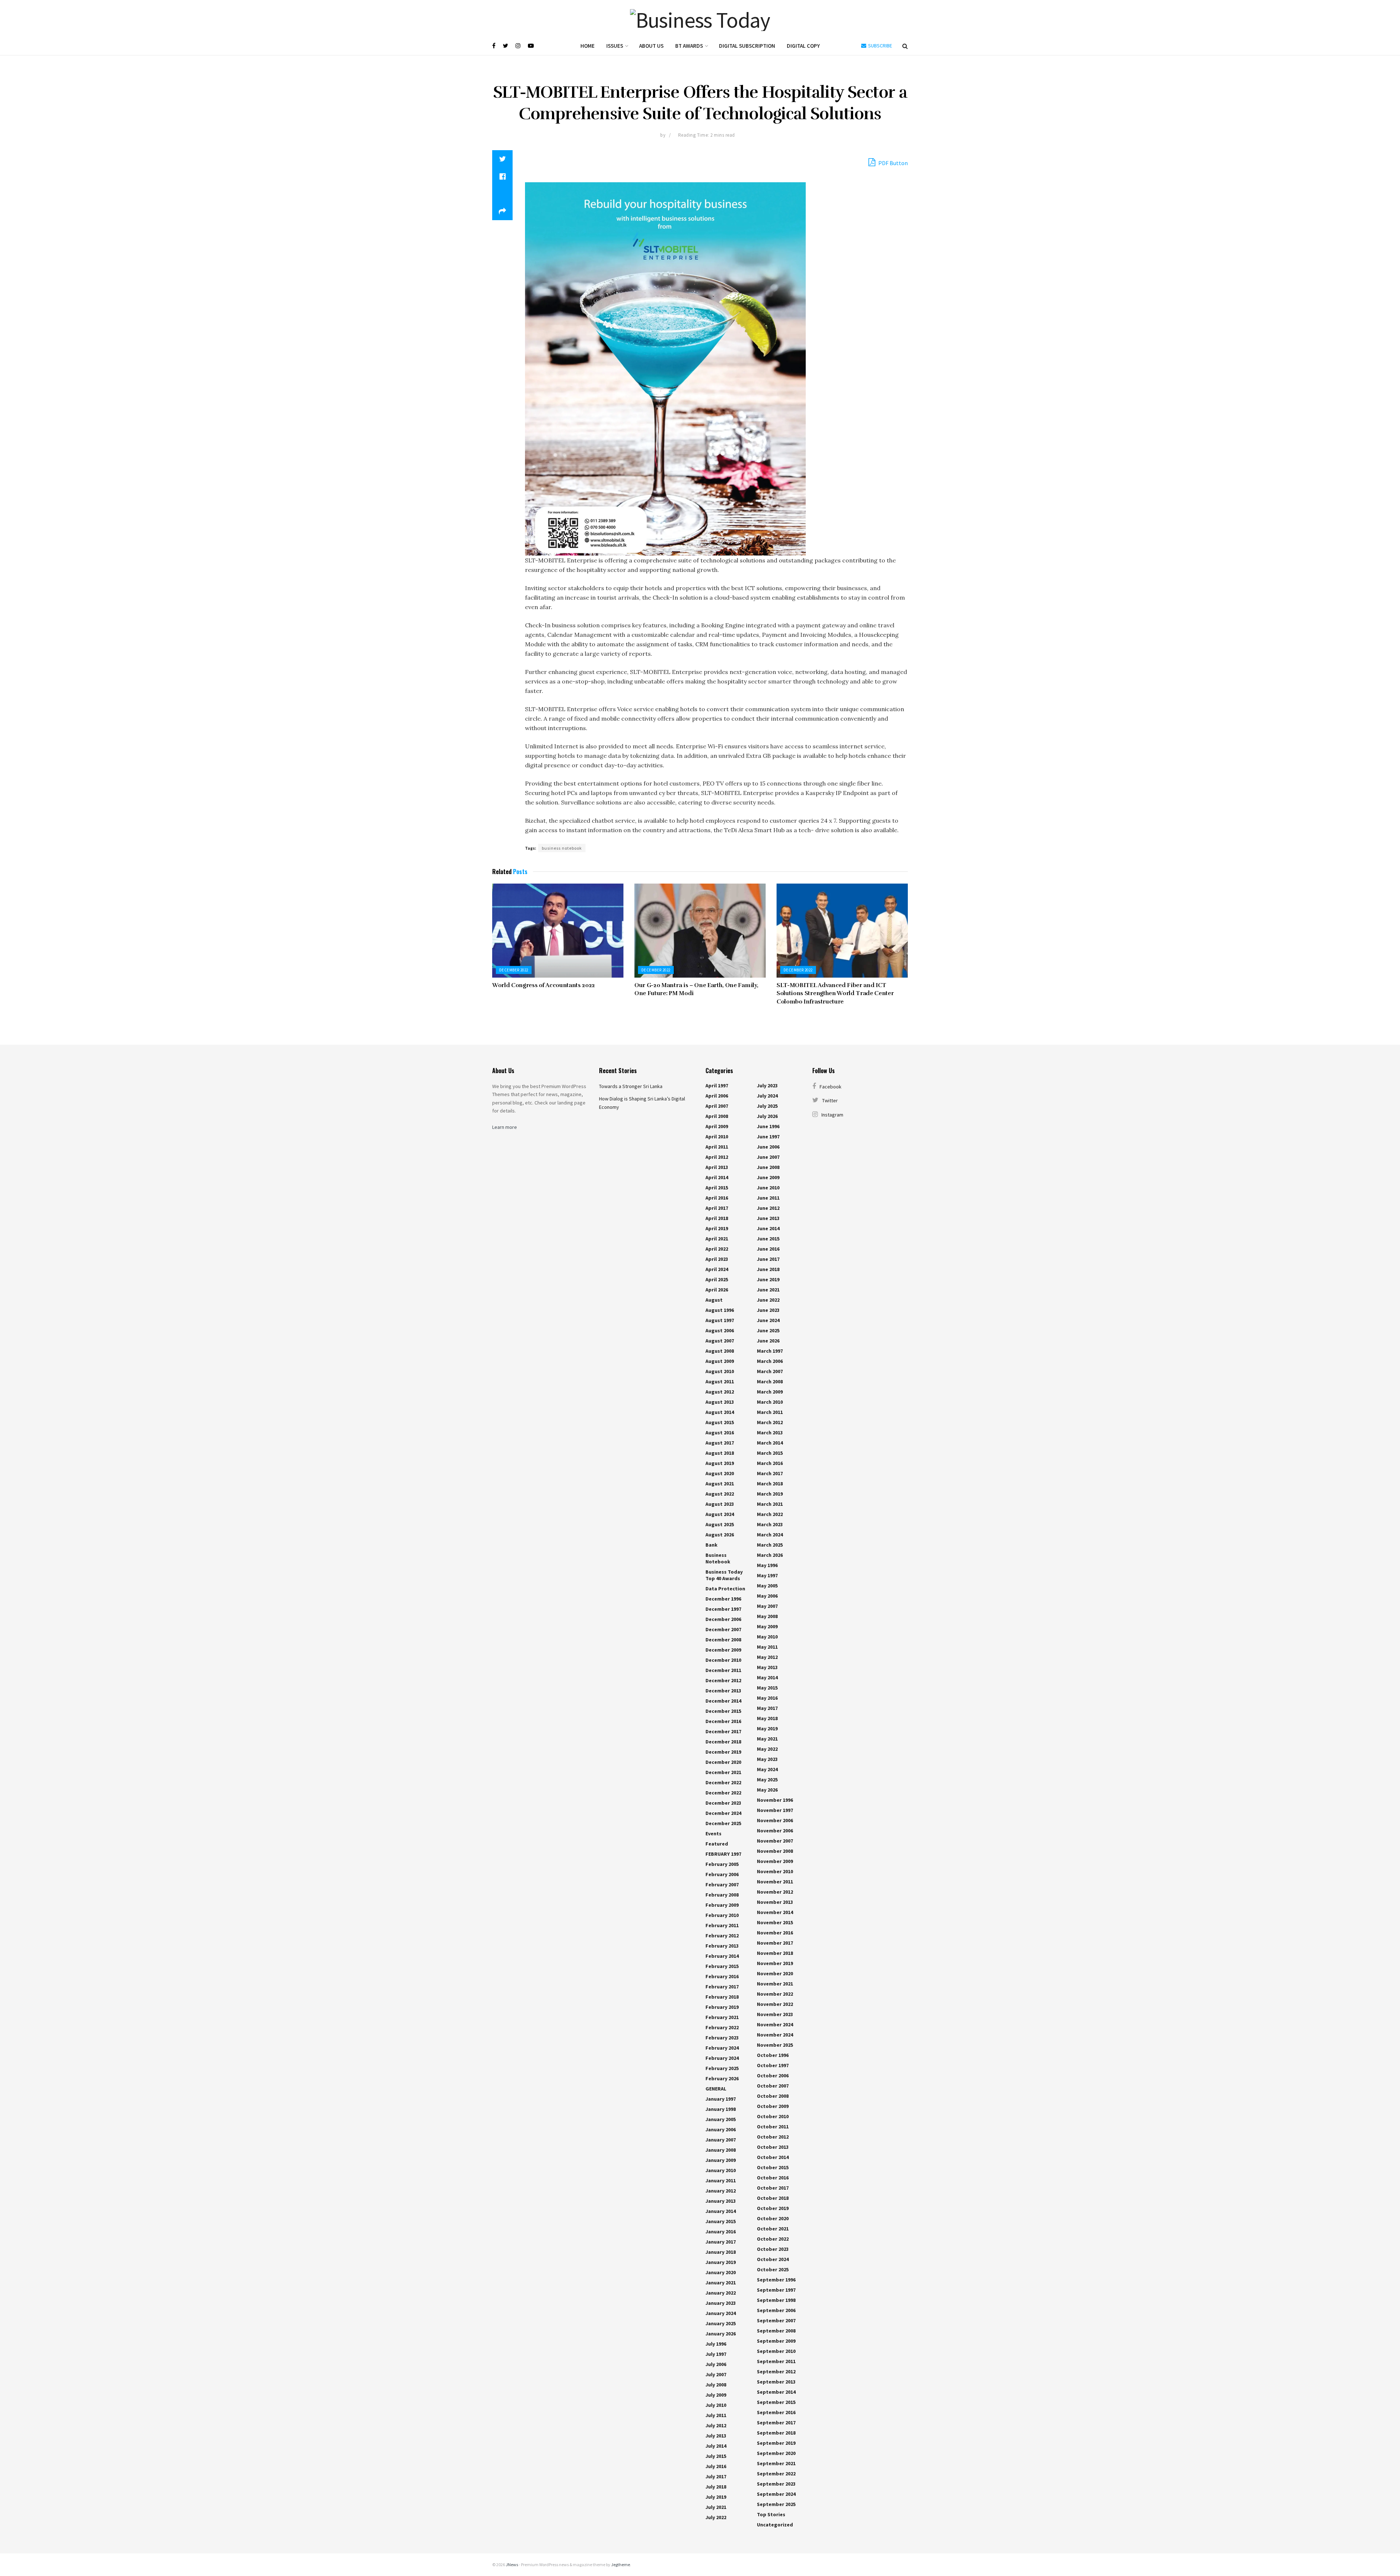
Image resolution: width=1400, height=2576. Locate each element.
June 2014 (768, 1228)
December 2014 (723, 1701)
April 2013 (717, 1167)
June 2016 (768, 1249)
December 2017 (723, 1731)
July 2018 (716, 2487)
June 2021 (768, 1290)
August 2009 (720, 1361)
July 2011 (716, 2415)
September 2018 (776, 2433)
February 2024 (722, 2048)
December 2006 (723, 1619)
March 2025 (770, 1545)
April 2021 (717, 1239)
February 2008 (722, 1895)
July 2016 (716, 2466)
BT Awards (689, 46)
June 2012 (768, 1208)
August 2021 (720, 1484)
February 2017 (722, 1987)
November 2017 (775, 1943)
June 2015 (768, 1239)
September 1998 (776, 2300)
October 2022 (773, 2239)
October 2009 (773, 2106)
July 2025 (767, 1106)
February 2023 (722, 2038)
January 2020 (721, 2272)
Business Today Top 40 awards (724, 1575)
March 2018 (770, 1484)
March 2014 (770, 1443)
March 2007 (770, 1371)
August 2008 (720, 1351)
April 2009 (717, 1126)
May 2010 (767, 1637)
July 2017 (716, 2476)
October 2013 (773, 2147)
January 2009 (721, 2160)
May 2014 (767, 1677)
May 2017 (767, 1708)
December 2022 (514, 970)
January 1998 (721, 2109)
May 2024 (767, 1769)
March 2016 (770, 1463)
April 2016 (717, 1198)
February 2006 (722, 1874)
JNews (512, 2565)
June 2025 (768, 1330)
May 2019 (767, 1729)
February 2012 (722, 1936)
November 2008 (775, 1851)
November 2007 (775, 1841)
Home (588, 46)
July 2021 (716, 2507)
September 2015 (776, 2402)
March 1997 (770, 1351)
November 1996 (775, 1800)
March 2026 (770, 1555)
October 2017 (773, 2188)
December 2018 (723, 1742)
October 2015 (773, 2167)
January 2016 (721, 2232)
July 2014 (716, 2446)
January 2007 (721, 2140)
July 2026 (767, 1116)
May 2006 (767, 1596)
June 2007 (768, 1157)
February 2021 (722, 2017)
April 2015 (717, 1188)
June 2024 (768, 1320)
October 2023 (773, 2249)
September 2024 (776, 2494)
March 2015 (770, 1453)
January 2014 (721, 2211)
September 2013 (776, 2382)
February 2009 (722, 1905)
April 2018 (717, 1218)
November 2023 (775, 2014)
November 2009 (775, 1861)
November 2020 (775, 1973)
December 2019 (723, 1752)
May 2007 (767, 1606)
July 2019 (716, 2497)
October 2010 (773, 2116)
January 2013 (721, 2201)
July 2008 (716, 2385)
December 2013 (723, 1691)
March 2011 (770, 1412)
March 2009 (770, 1392)
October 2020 (773, 2218)
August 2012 (720, 1392)
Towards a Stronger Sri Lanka (631, 1086)
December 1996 (723, 1599)
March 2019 (770, 1494)
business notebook (562, 848)
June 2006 (768, 1147)
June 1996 (768, 1126)
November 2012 (775, 1892)
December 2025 (723, 1823)
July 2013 (716, 2436)
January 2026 (721, 2334)
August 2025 (720, 1524)
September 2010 (776, 2351)
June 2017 (768, 1259)
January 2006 (721, 2129)
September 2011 (776, 2361)
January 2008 (721, 2150)
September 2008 (776, 2331)
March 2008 (770, 1381)
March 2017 (770, 1473)
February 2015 (722, 1966)
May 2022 (767, 1749)
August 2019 (720, 1463)
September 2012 (776, 2372)
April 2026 (717, 1290)
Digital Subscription (747, 46)
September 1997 (776, 2290)
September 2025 (776, 2504)
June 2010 (768, 1188)
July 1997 (716, 2354)
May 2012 (767, 1657)
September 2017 (776, 2423)
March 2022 (770, 1514)
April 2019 (717, 1228)
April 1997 (717, 1086)
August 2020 (720, 1473)
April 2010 (717, 1137)
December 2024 (723, 1813)
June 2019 (768, 1279)
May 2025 (767, 1780)
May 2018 (767, 1718)
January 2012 (721, 2191)
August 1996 (720, 1310)
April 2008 (717, 1116)
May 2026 (767, 1790)
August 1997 (720, 1320)
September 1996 (776, 2280)
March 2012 (770, 1422)
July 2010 (716, 2405)
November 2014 (775, 1912)
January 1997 (721, 2099)
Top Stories (771, 2514)
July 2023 (767, 1086)
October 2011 (773, 2127)
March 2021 (770, 1504)
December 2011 (723, 1670)
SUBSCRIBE (880, 46)
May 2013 (767, 1667)
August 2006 (720, 1330)
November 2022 (775, 1994)
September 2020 (776, 2453)
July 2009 (716, 2395)
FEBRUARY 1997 (723, 1854)
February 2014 (722, 1956)
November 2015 (775, 1922)
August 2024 (720, 1514)
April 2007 (717, 1106)
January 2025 (721, 2323)
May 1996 (767, 1565)
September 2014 (776, 2392)
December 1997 (723, 1609)
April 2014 (717, 1177)
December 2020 (723, 1762)
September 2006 (776, 2310)
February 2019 (722, 2007)
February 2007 (722, 1885)
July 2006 (716, 2364)
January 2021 (721, 2283)
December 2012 (723, 1680)
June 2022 (768, 1300)
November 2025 (775, 2045)
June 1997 (768, 1137)
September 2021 (776, 2463)
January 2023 (721, 2303)
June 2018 (768, 1269)
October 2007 (773, 2086)
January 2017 (721, 2242)
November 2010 (775, 1871)
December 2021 (723, 1772)
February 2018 (722, 1997)
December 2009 (723, 1650)
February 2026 (722, 2078)
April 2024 (717, 1269)
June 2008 (768, 1167)
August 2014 (720, 1412)
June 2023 (768, 1310)
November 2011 (775, 1882)
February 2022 (722, 2027)
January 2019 (721, 2262)
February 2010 (722, 1915)
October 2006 (773, 2076)
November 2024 (775, 2024)
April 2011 (717, 1147)
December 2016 (723, 1721)
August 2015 (720, 1422)
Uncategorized (775, 2525)
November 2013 (775, 1902)
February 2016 (722, 1976)
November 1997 (775, 1810)
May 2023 (767, 1759)
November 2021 (775, 1984)
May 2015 (767, 1688)
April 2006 (717, 1096)
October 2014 (773, 2157)
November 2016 (775, 1933)
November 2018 (775, 1953)
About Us (651, 46)
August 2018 (720, 1453)
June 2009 (768, 1177)
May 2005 (767, 1586)
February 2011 (722, 1925)
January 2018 (721, 2252)
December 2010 (723, 1660)
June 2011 (768, 1198)
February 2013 (722, 1946)
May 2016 (767, 1698)
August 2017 (720, 1443)
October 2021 (773, 2229)
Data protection (725, 1589)
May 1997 (767, 1575)
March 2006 (770, 1361)
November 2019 (775, 1963)
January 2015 (721, 2221)
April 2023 (717, 1259)
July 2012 (716, 2425)
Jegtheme (621, 2565)
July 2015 (716, 2456)
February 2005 (722, 1864)
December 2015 (723, 1711)
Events (713, 1833)
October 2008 (773, 2096)
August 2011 (720, 1381)
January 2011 (721, 2181)
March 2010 (770, 1402)
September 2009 (776, 2341)
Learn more (505, 1127)
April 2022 (717, 1249)
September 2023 (776, 2484)
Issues (615, 46)
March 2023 (770, 1524)
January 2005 (721, 2119)
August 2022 (720, 1494)
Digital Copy (803, 46)
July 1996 (716, 2344)
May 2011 (767, 1647)
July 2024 (767, 1096)
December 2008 (723, 1640)
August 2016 (720, 1433)
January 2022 (721, 2293)
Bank (711, 1545)
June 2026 (768, 1341)
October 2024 (773, 2259)
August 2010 (720, 1371)
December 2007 (723, 1629)
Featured (717, 1844)
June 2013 (768, 1218)
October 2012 (773, 2137)
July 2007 (716, 2374)
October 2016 (773, 2178)
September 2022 (776, 2474)
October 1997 (773, 2065)
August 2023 (720, 1504)
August (714, 1300)
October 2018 (773, 2198)
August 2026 (720, 1535)
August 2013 (720, 1402)
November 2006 (775, 1820)
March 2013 (770, 1433)
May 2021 (767, 1739)
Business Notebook (718, 1558)
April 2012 (717, 1157)
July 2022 (716, 2517)
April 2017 (717, 1208)
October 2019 (773, 2208)
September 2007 (776, 2320)
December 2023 (723, 1803)
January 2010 (721, 2170)
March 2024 (770, 1535)
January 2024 (721, 2313)
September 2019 (776, 2443)
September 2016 (776, 2412)
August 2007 (720, 1341)
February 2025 (722, 2068)
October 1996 (773, 2055)
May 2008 (767, 1616)
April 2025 (717, 1279)
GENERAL (716, 2089)
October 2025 (773, 2269)
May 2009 (767, 1626)
